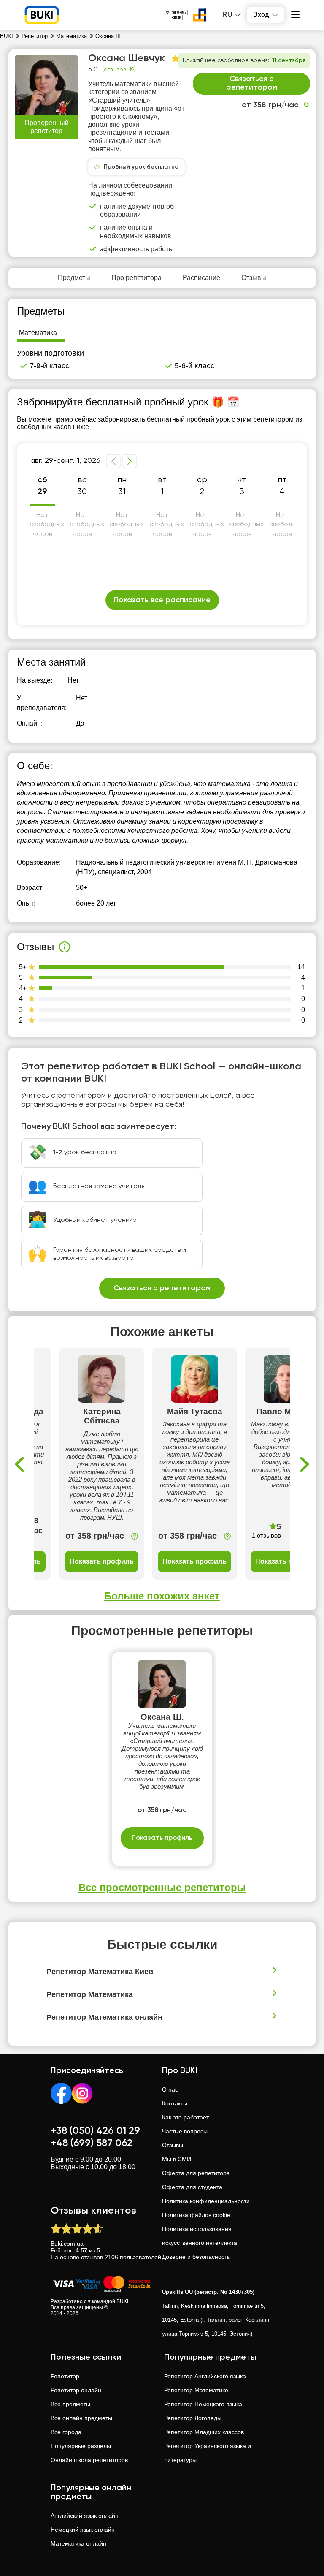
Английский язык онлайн (85, 2516)
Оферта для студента (192, 2187)
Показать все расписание (162, 600)
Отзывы (173, 2145)
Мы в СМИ (177, 2159)
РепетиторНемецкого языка (203, 2404)
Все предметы (70, 2404)
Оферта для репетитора (196, 2173)
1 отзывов (266, 1536)
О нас (170, 2089)
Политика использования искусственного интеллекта (200, 2236)
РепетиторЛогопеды (193, 2418)
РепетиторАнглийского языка (205, 2376)
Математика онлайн (78, 2543)
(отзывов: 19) (119, 70)
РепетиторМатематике (196, 2390)
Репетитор (65, 2376)
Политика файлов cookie (196, 2215)
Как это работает (185, 2117)
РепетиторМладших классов (204, 2432)
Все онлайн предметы (81, 2418)
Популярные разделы (81, 2446)
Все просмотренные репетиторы (162, 1887)
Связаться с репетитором (252, 83)
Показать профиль (102, 1561)
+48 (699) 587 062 (92, 2143)
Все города (66, 2432)
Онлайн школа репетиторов (89, 2460)
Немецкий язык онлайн (83, 2530)
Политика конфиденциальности (206, 2201)
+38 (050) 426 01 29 (95, 2131)
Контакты (175, 2103)
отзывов (92, 2257)
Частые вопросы (185, 2131)
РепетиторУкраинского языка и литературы (208, 2453)
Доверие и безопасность (196, 2257)
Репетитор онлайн (76, 2390)
